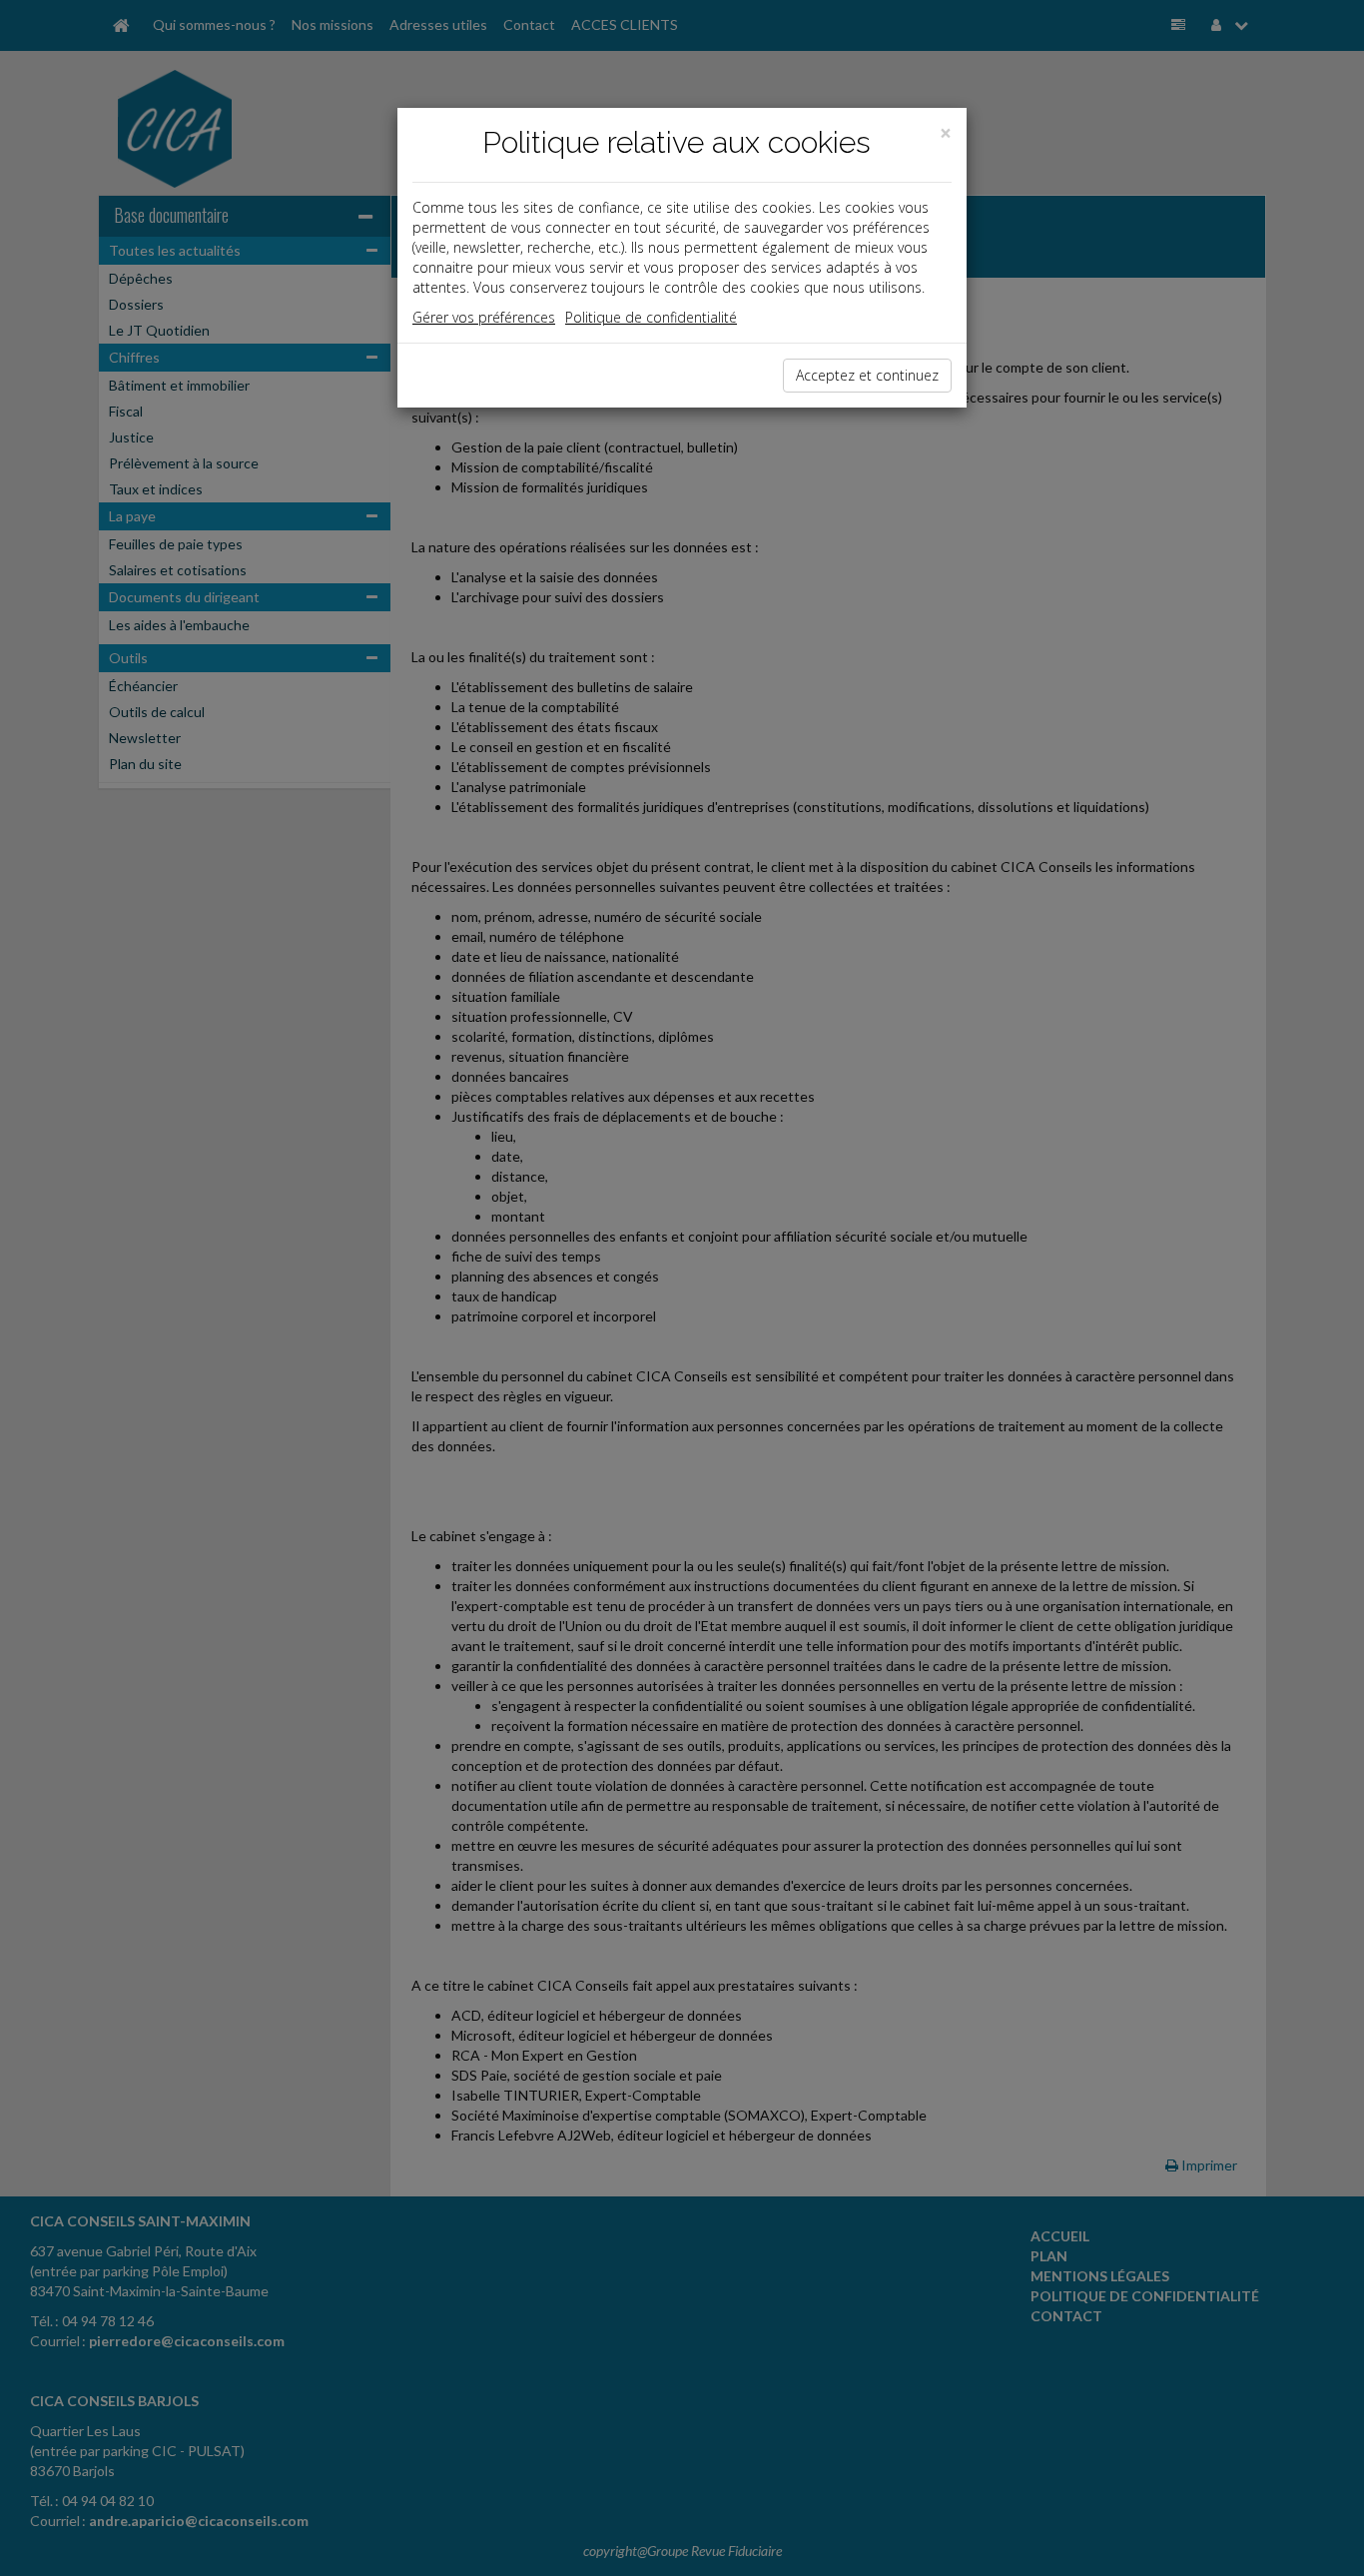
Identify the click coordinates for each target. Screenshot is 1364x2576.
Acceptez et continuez (867, 375)
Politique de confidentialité (651, 317)
